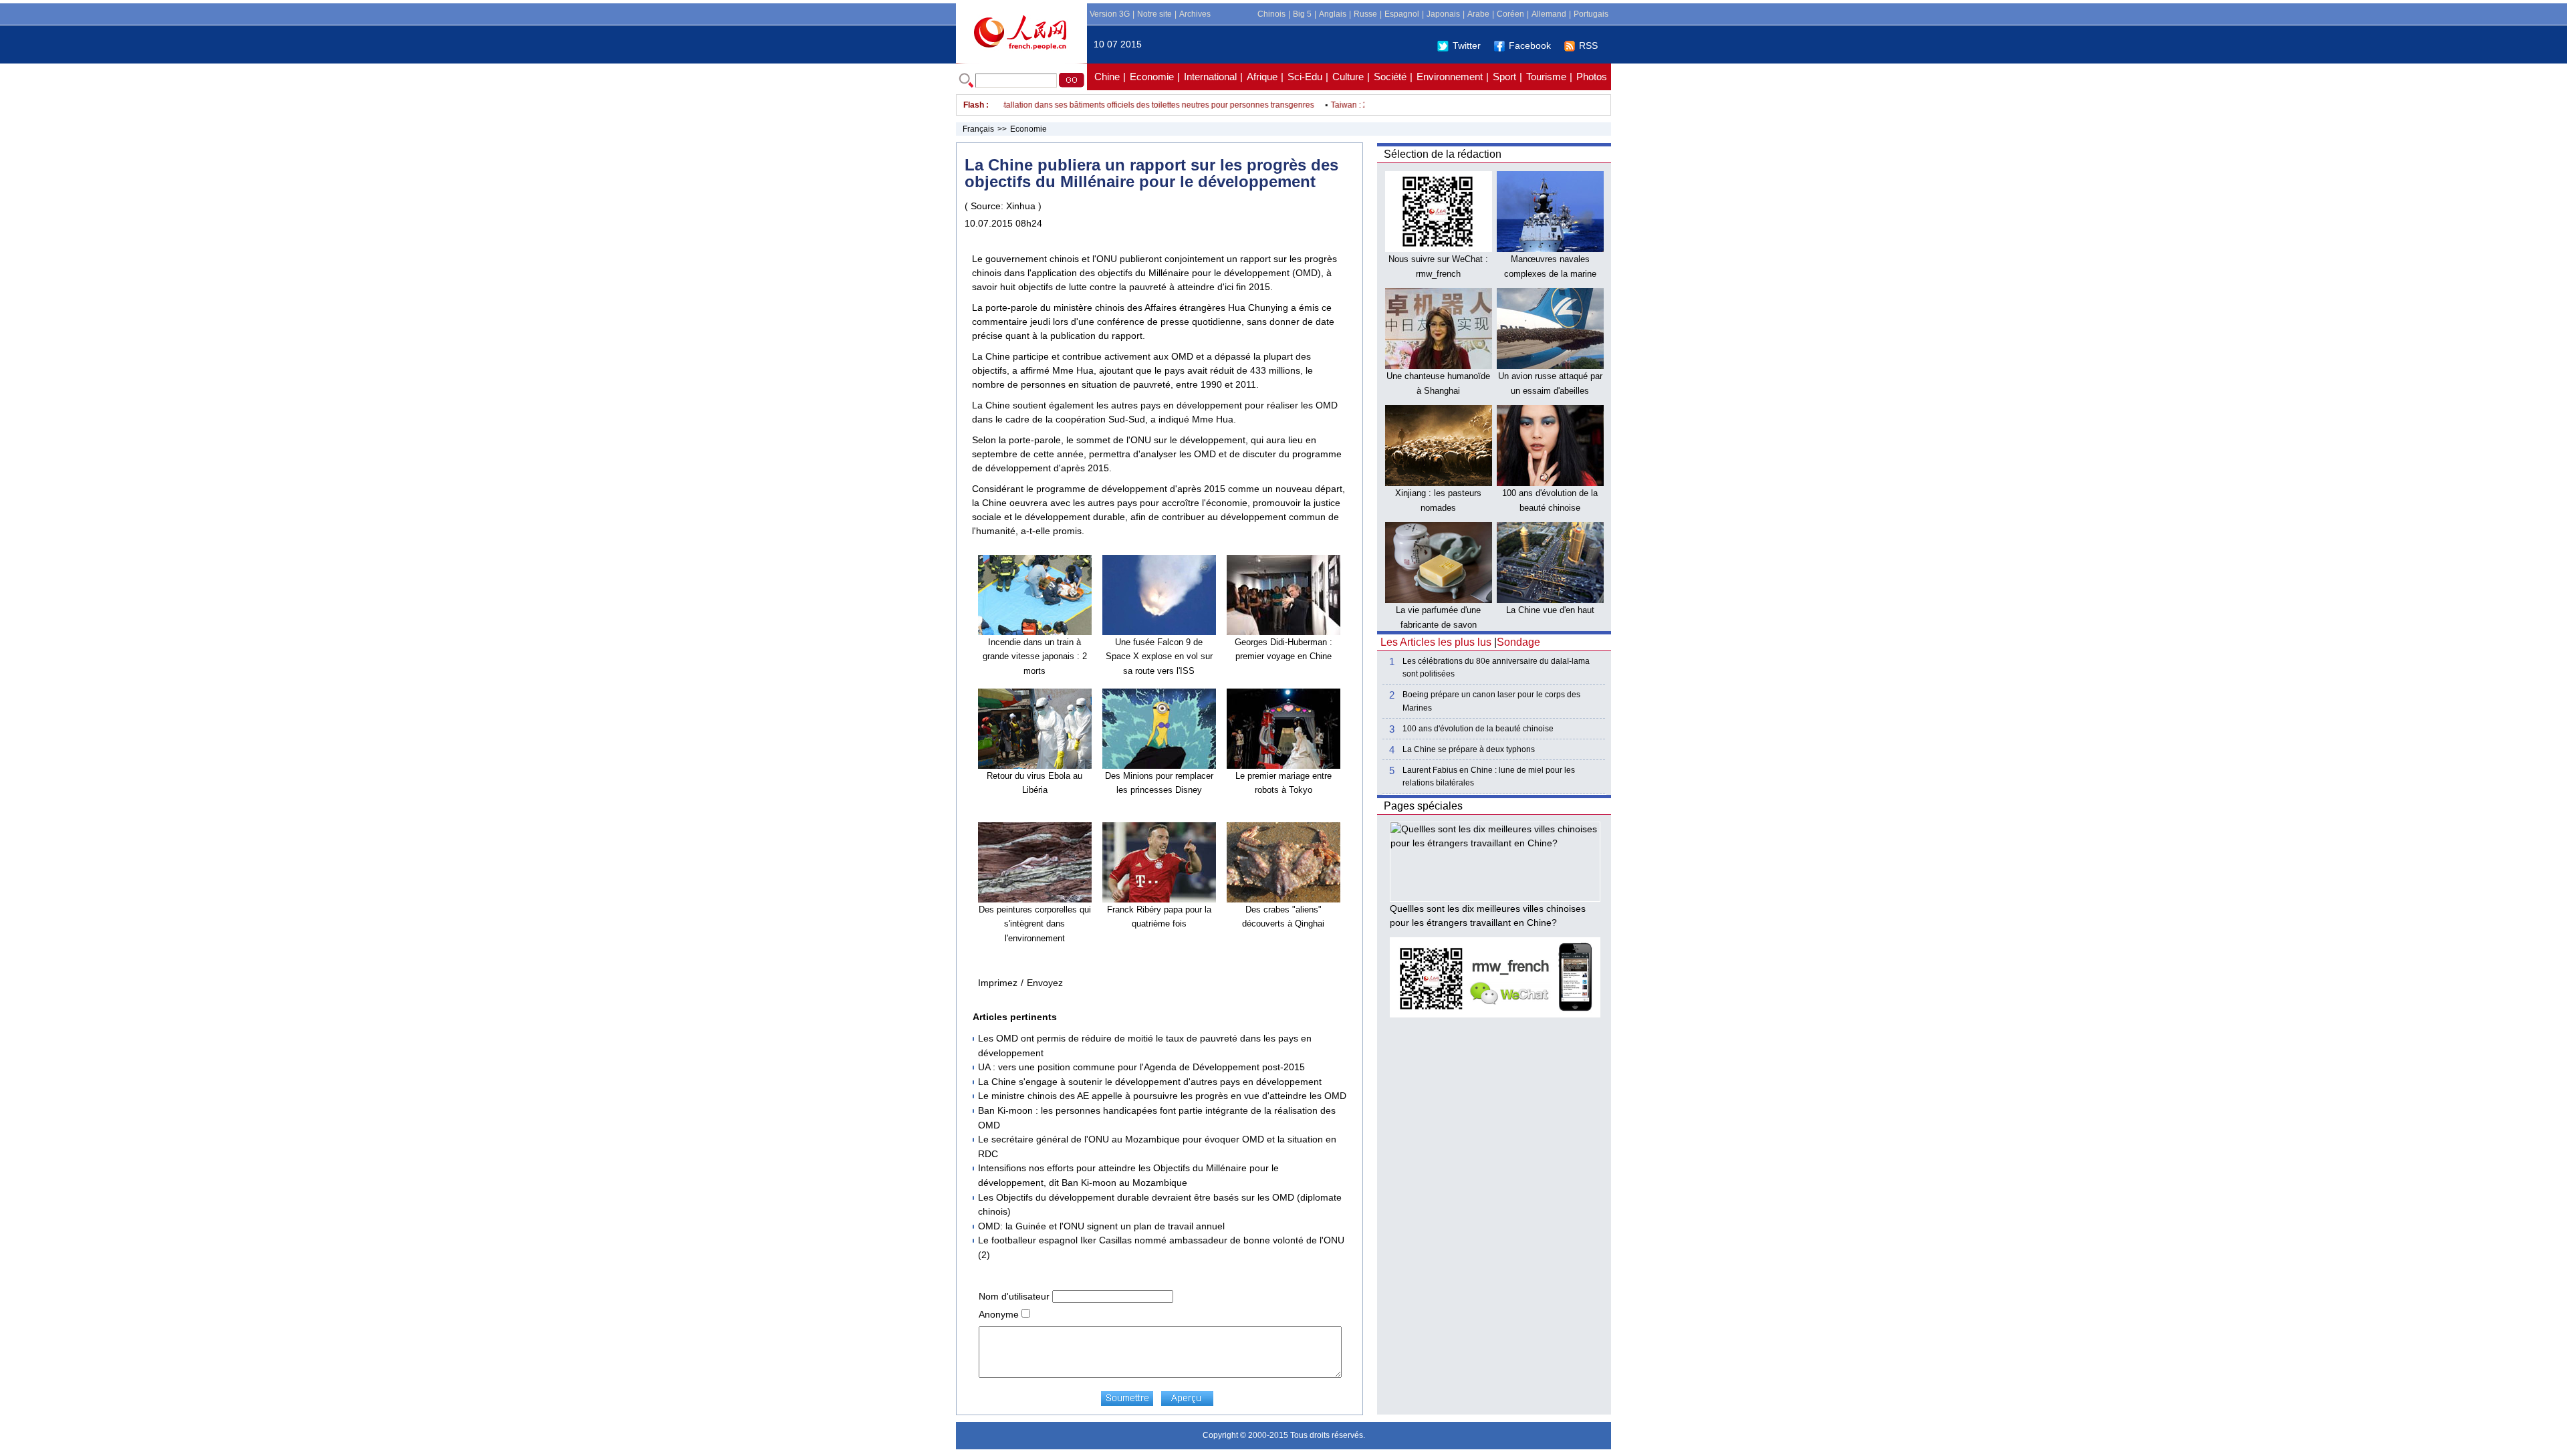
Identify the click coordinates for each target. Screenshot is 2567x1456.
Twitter (1467, 45)
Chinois (1271, 14)
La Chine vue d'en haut (1550, 610)
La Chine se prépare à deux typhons (1469, 749)
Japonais (1443, 14)
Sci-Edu (1305, 77)
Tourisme (1546, 77)
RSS (1588, 45)
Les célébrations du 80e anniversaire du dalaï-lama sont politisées (1496, 668)
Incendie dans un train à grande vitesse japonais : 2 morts (1035, 656)
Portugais (1591, 14)
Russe (1365, 14)
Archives (1195, 14)
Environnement (1450, 77)
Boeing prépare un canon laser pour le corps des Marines (1491, 701)
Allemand (1549, 14)
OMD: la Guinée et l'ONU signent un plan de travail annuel (1101, 1226)
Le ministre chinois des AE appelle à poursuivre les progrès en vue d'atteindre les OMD (1162, 1096)
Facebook (1530, 45)
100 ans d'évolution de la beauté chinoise (1478, 729)
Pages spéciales (1423, 806)
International (1210, 77)
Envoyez (1045, 983)
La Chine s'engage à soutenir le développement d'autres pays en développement (1150, 1082)
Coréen (1510, 14)
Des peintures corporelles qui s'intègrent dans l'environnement (1035, 924)
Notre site (1154, 14)
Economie (1152, 77)
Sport (1504, 77)
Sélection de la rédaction (1443, 154)
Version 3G (1110, 14)
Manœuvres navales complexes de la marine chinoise (1550, 273)
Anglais (1333, 14)
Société (1390, 77)
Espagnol (1402, 14)
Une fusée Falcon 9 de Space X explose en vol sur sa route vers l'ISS (1159, 656)
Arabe (1478, 14)
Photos (1592, 77)
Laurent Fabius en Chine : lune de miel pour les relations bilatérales (1489, 776)
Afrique (1262, 77)
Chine (1107, 77)
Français (978, 129)
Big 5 (1302, 14)
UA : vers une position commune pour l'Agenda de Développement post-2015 (1141, 1067)
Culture (1348, 77)
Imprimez (998, 983)
